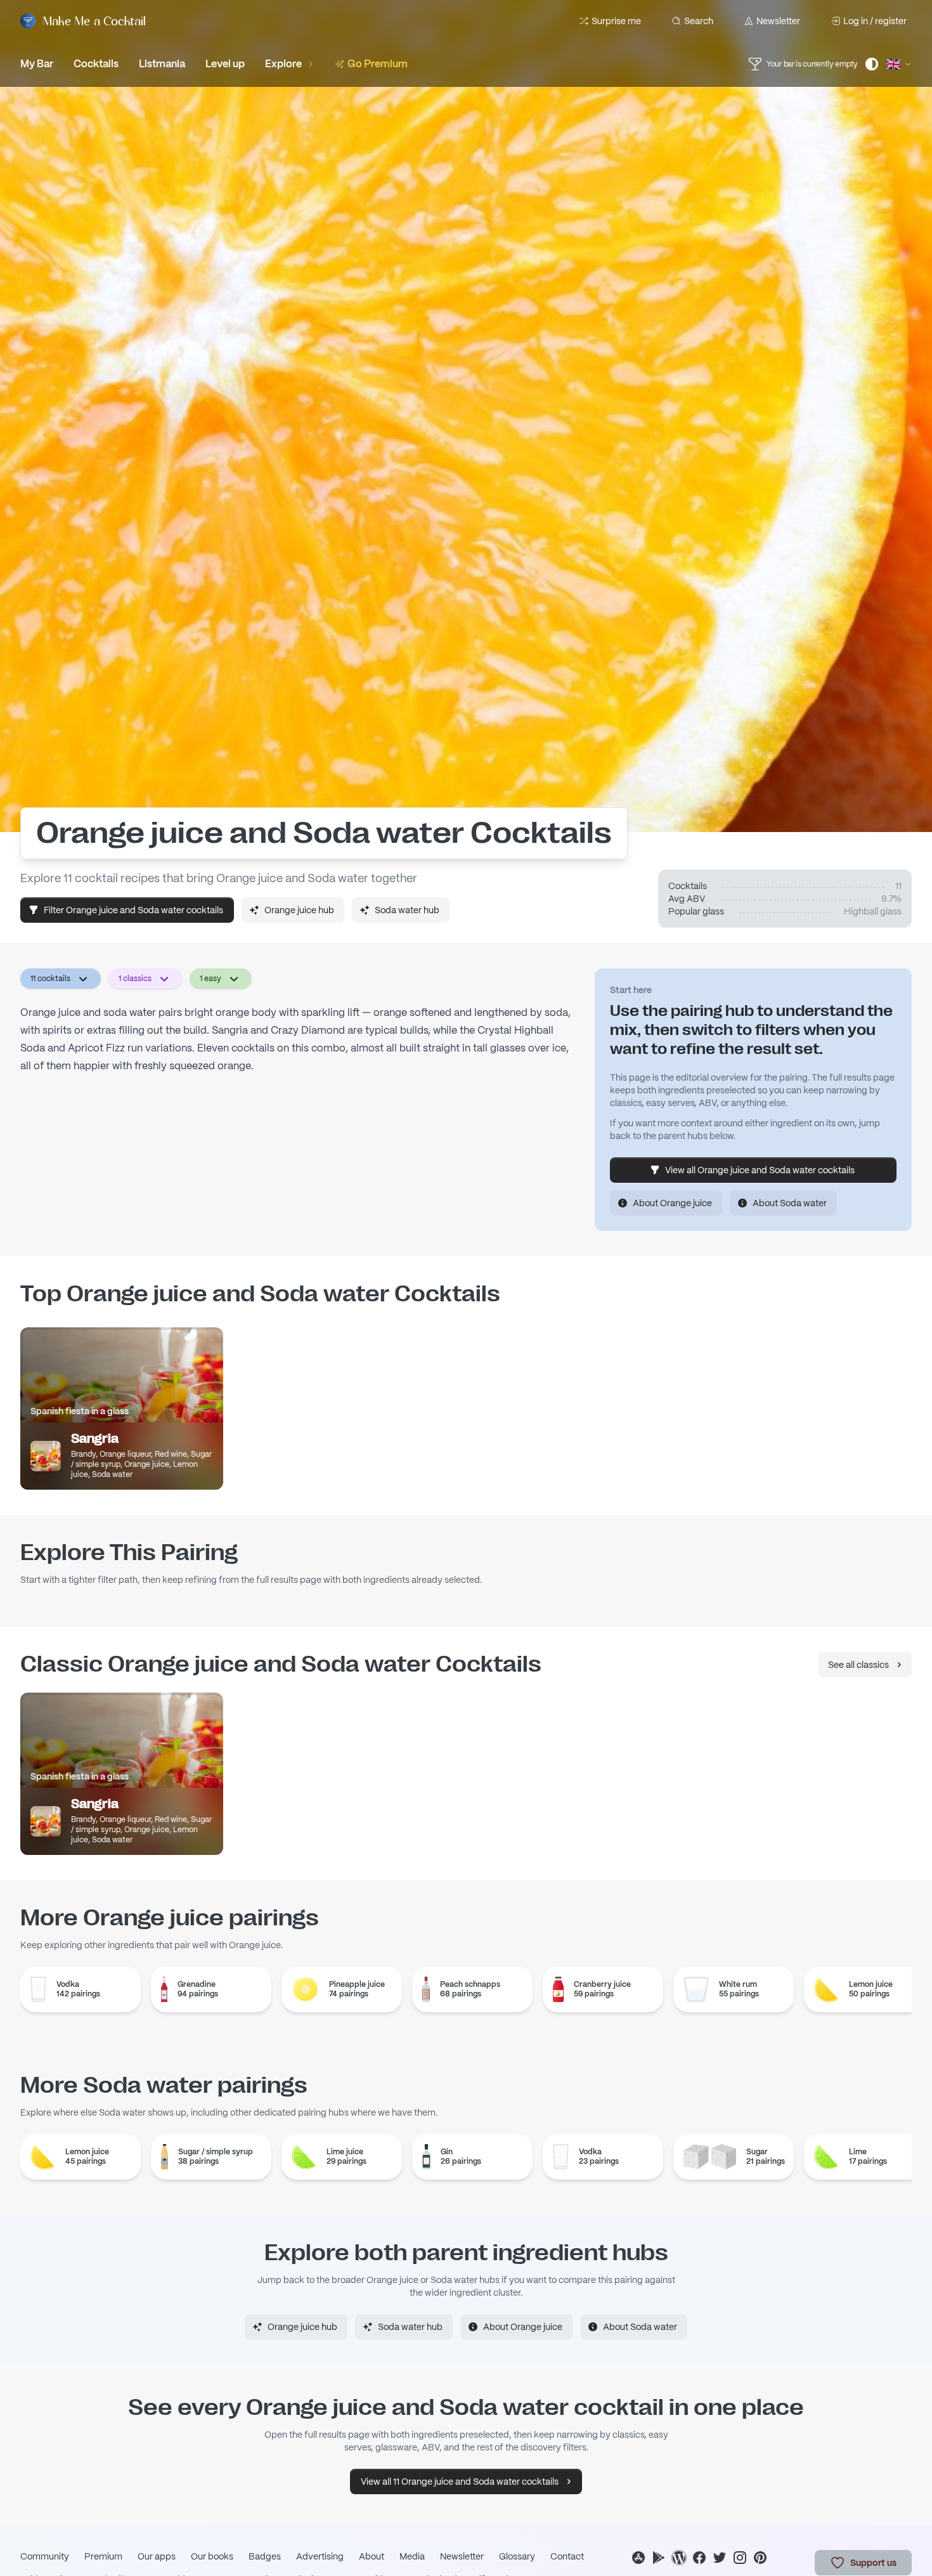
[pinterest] (760, 2558)
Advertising (320, 2556)
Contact (567, 2556)
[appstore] (638, 2558)
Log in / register (875, 21)
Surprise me (616, 21)
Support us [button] (873, 2563)
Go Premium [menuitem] (378, 64)
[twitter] (720, 2558)
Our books (212, 2556)
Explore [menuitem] (283, 64)
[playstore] (659, 2558)
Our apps (157, 2556)
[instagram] (740, 2558)
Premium (103, 2556)
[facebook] (699, 2558)
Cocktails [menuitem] (96, 64)
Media (412, 2556)
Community (45, 2556)
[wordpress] (679, 2558)
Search (699, 21)
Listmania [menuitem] (162, 64)
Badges (265, 2556)
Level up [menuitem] (225, 64)
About (372, 2556)
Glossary (517, 2556)
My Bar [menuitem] (37, 64)
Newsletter (778, 21)
